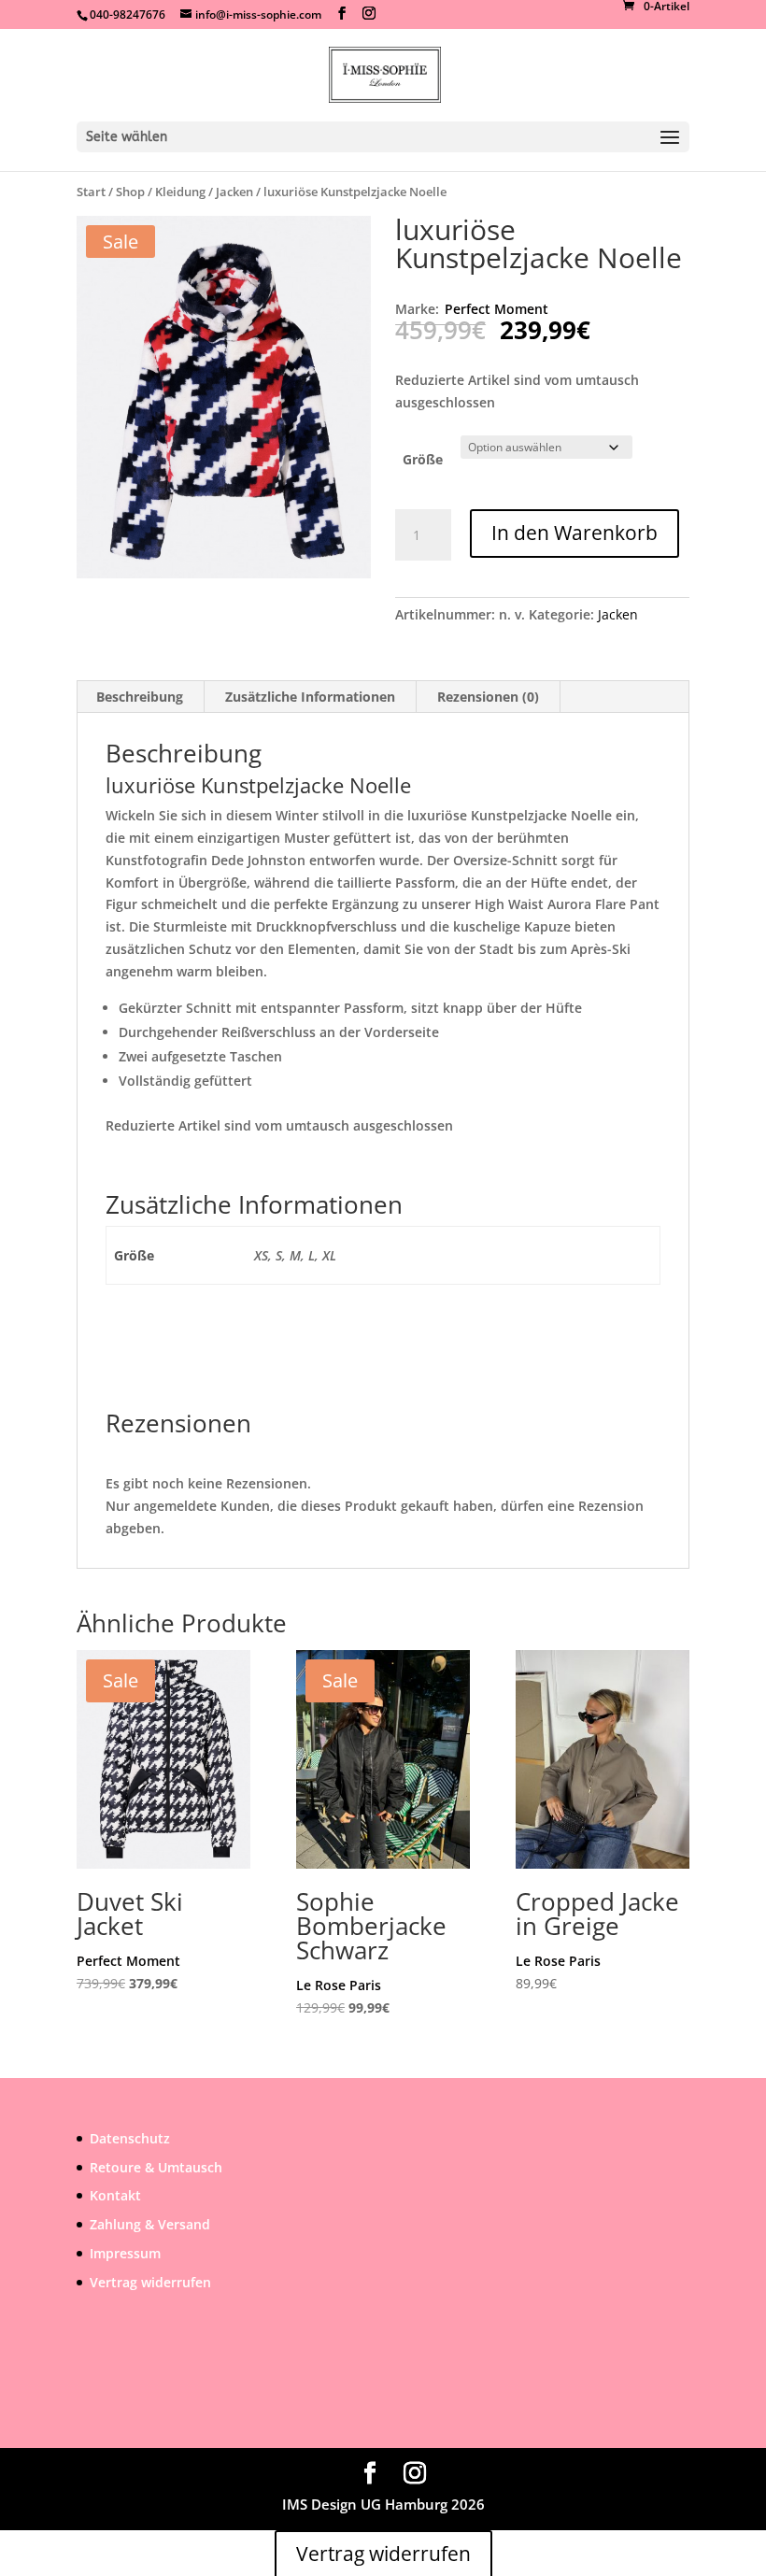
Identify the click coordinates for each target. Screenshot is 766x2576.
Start (91, 192)
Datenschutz (130, 2138)
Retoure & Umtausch (156, 2167)
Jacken (234, 192)
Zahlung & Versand (150, 2224)
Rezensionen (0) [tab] (488, 697)
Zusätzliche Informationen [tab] (310, 697)
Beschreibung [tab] (140, 697)
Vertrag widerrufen (150, 2282)
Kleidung (180, 192)
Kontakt (115, 2195)
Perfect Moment (496, 309)
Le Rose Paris (339, 1985)
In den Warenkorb (574, 533)
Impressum (125, 2253)
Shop (130, 192)
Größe (423, 459)
